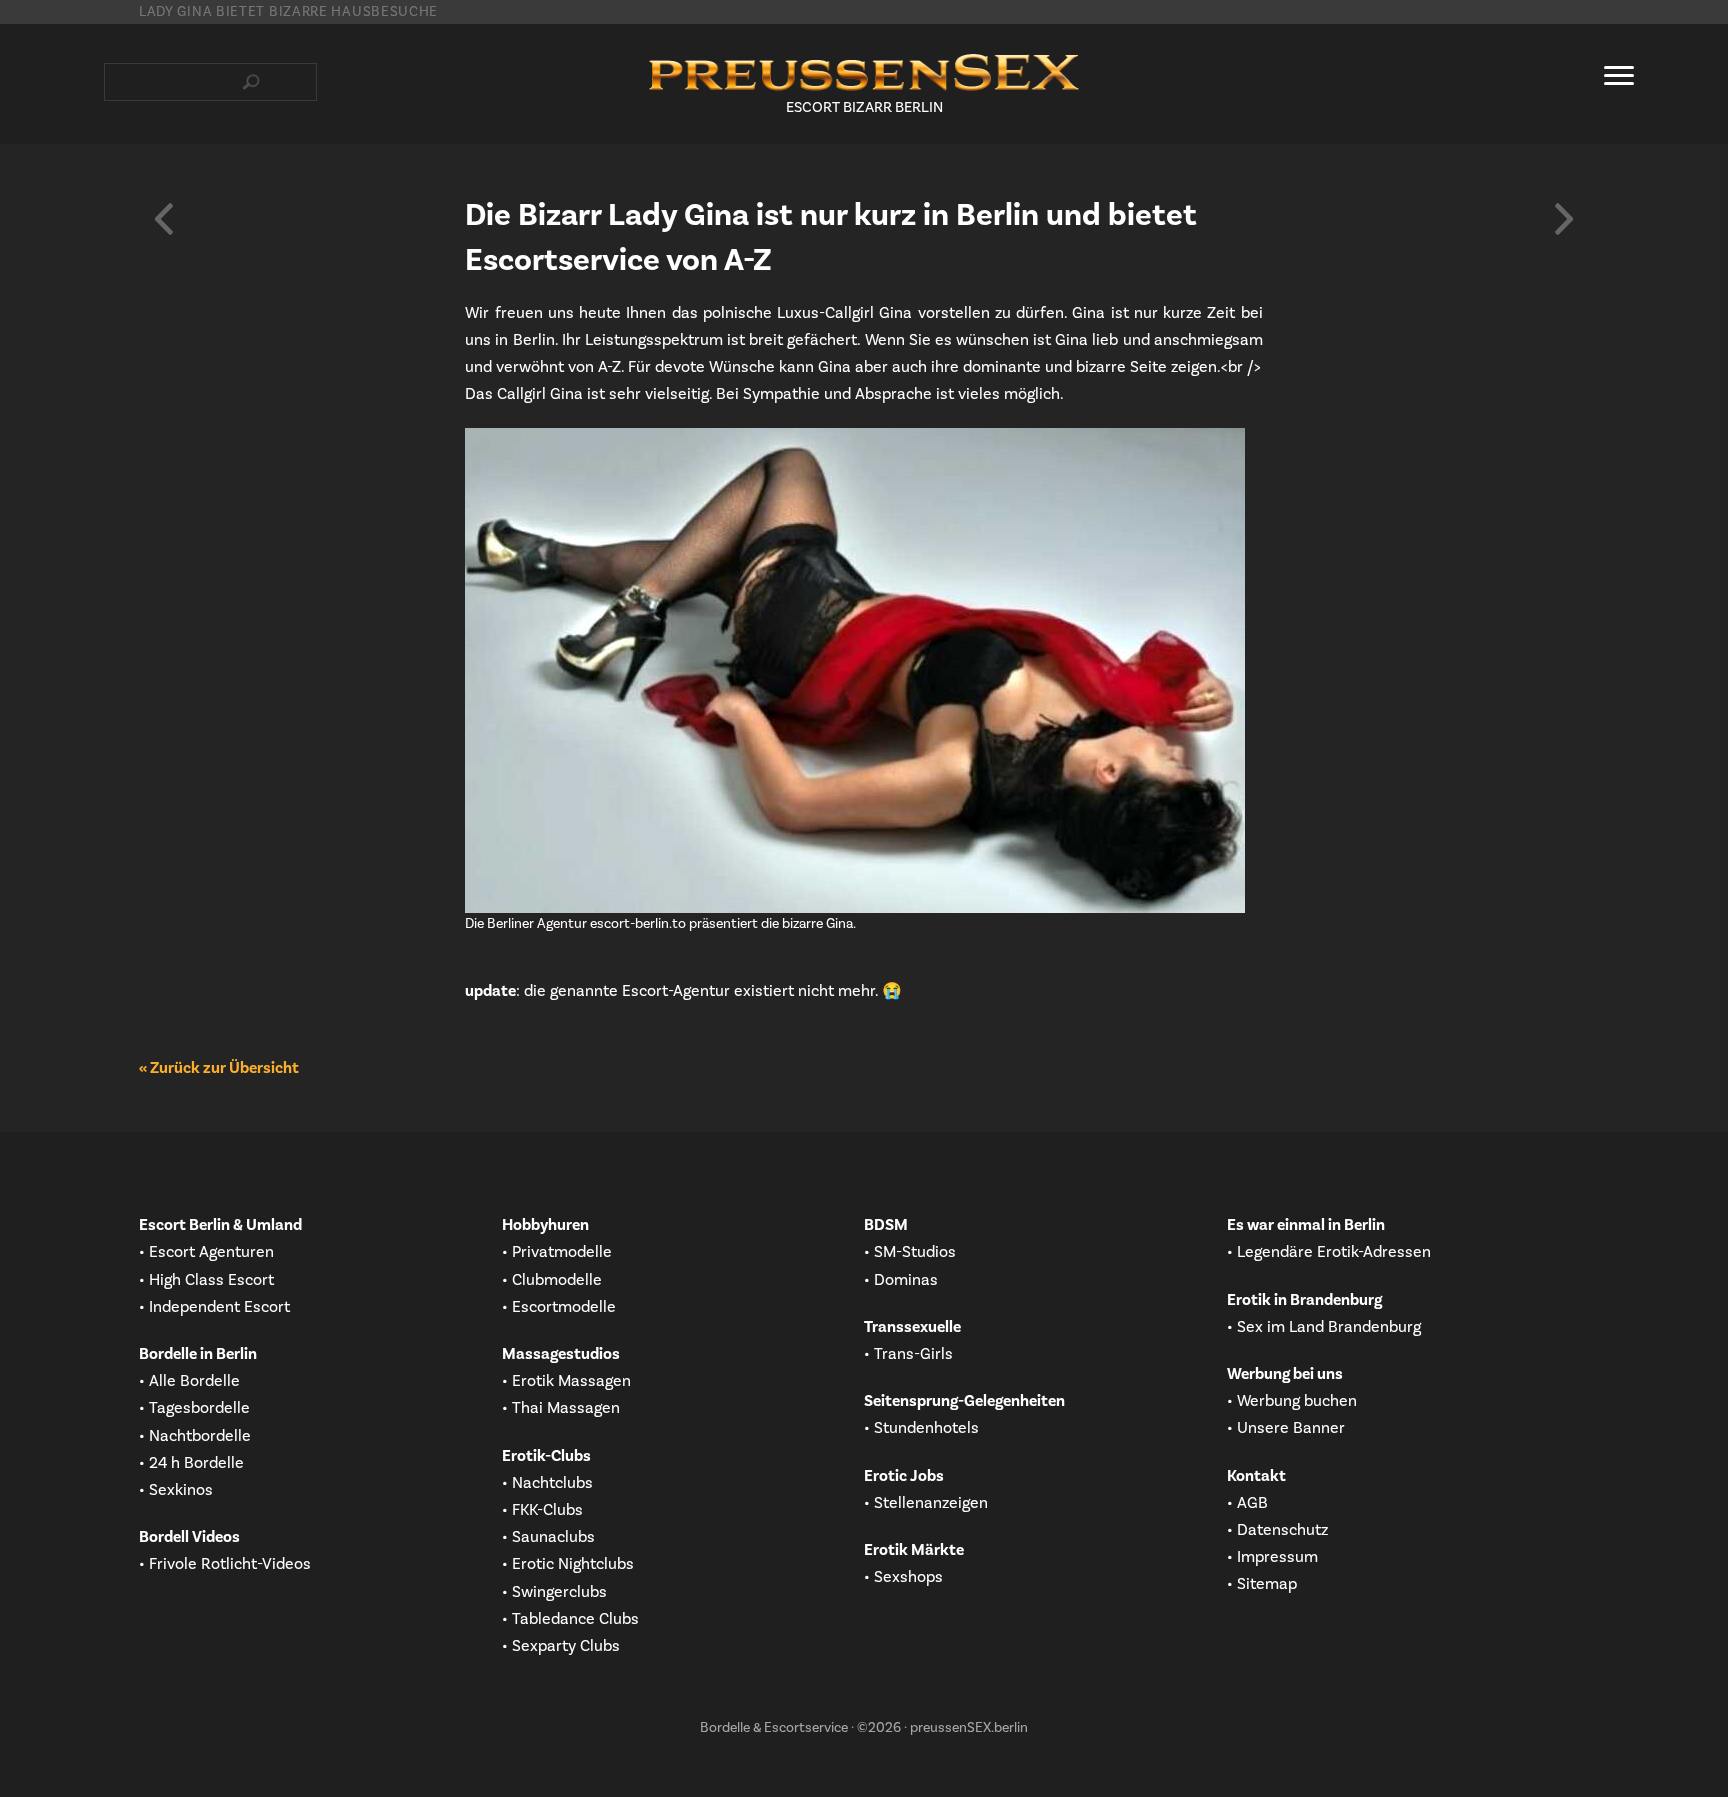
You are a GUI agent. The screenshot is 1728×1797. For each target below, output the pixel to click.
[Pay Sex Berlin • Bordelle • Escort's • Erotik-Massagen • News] (864, 72)
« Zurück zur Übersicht (219, 1068)
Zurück (164, 219)
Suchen (251, 82)
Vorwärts (1564, 219)
